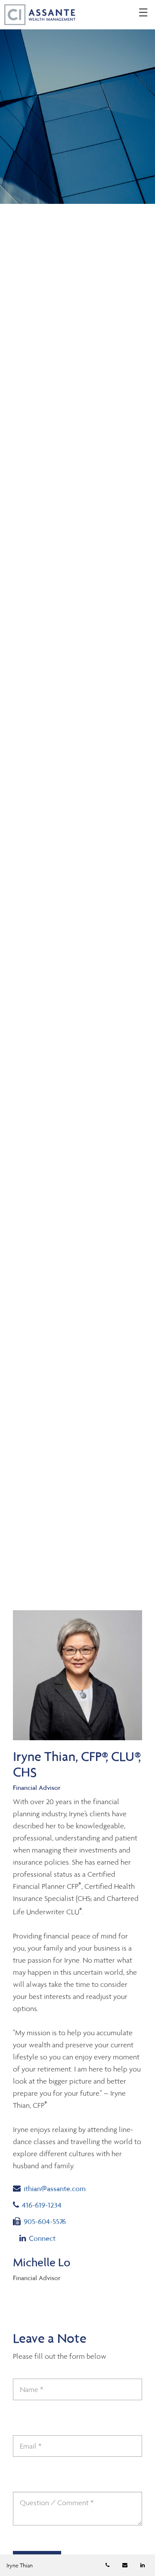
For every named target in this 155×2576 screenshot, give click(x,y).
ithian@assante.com (54, 2188)
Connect (42, 2238)
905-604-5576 (45, 2221)
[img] (77, 102)
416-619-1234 (51, 2205)
